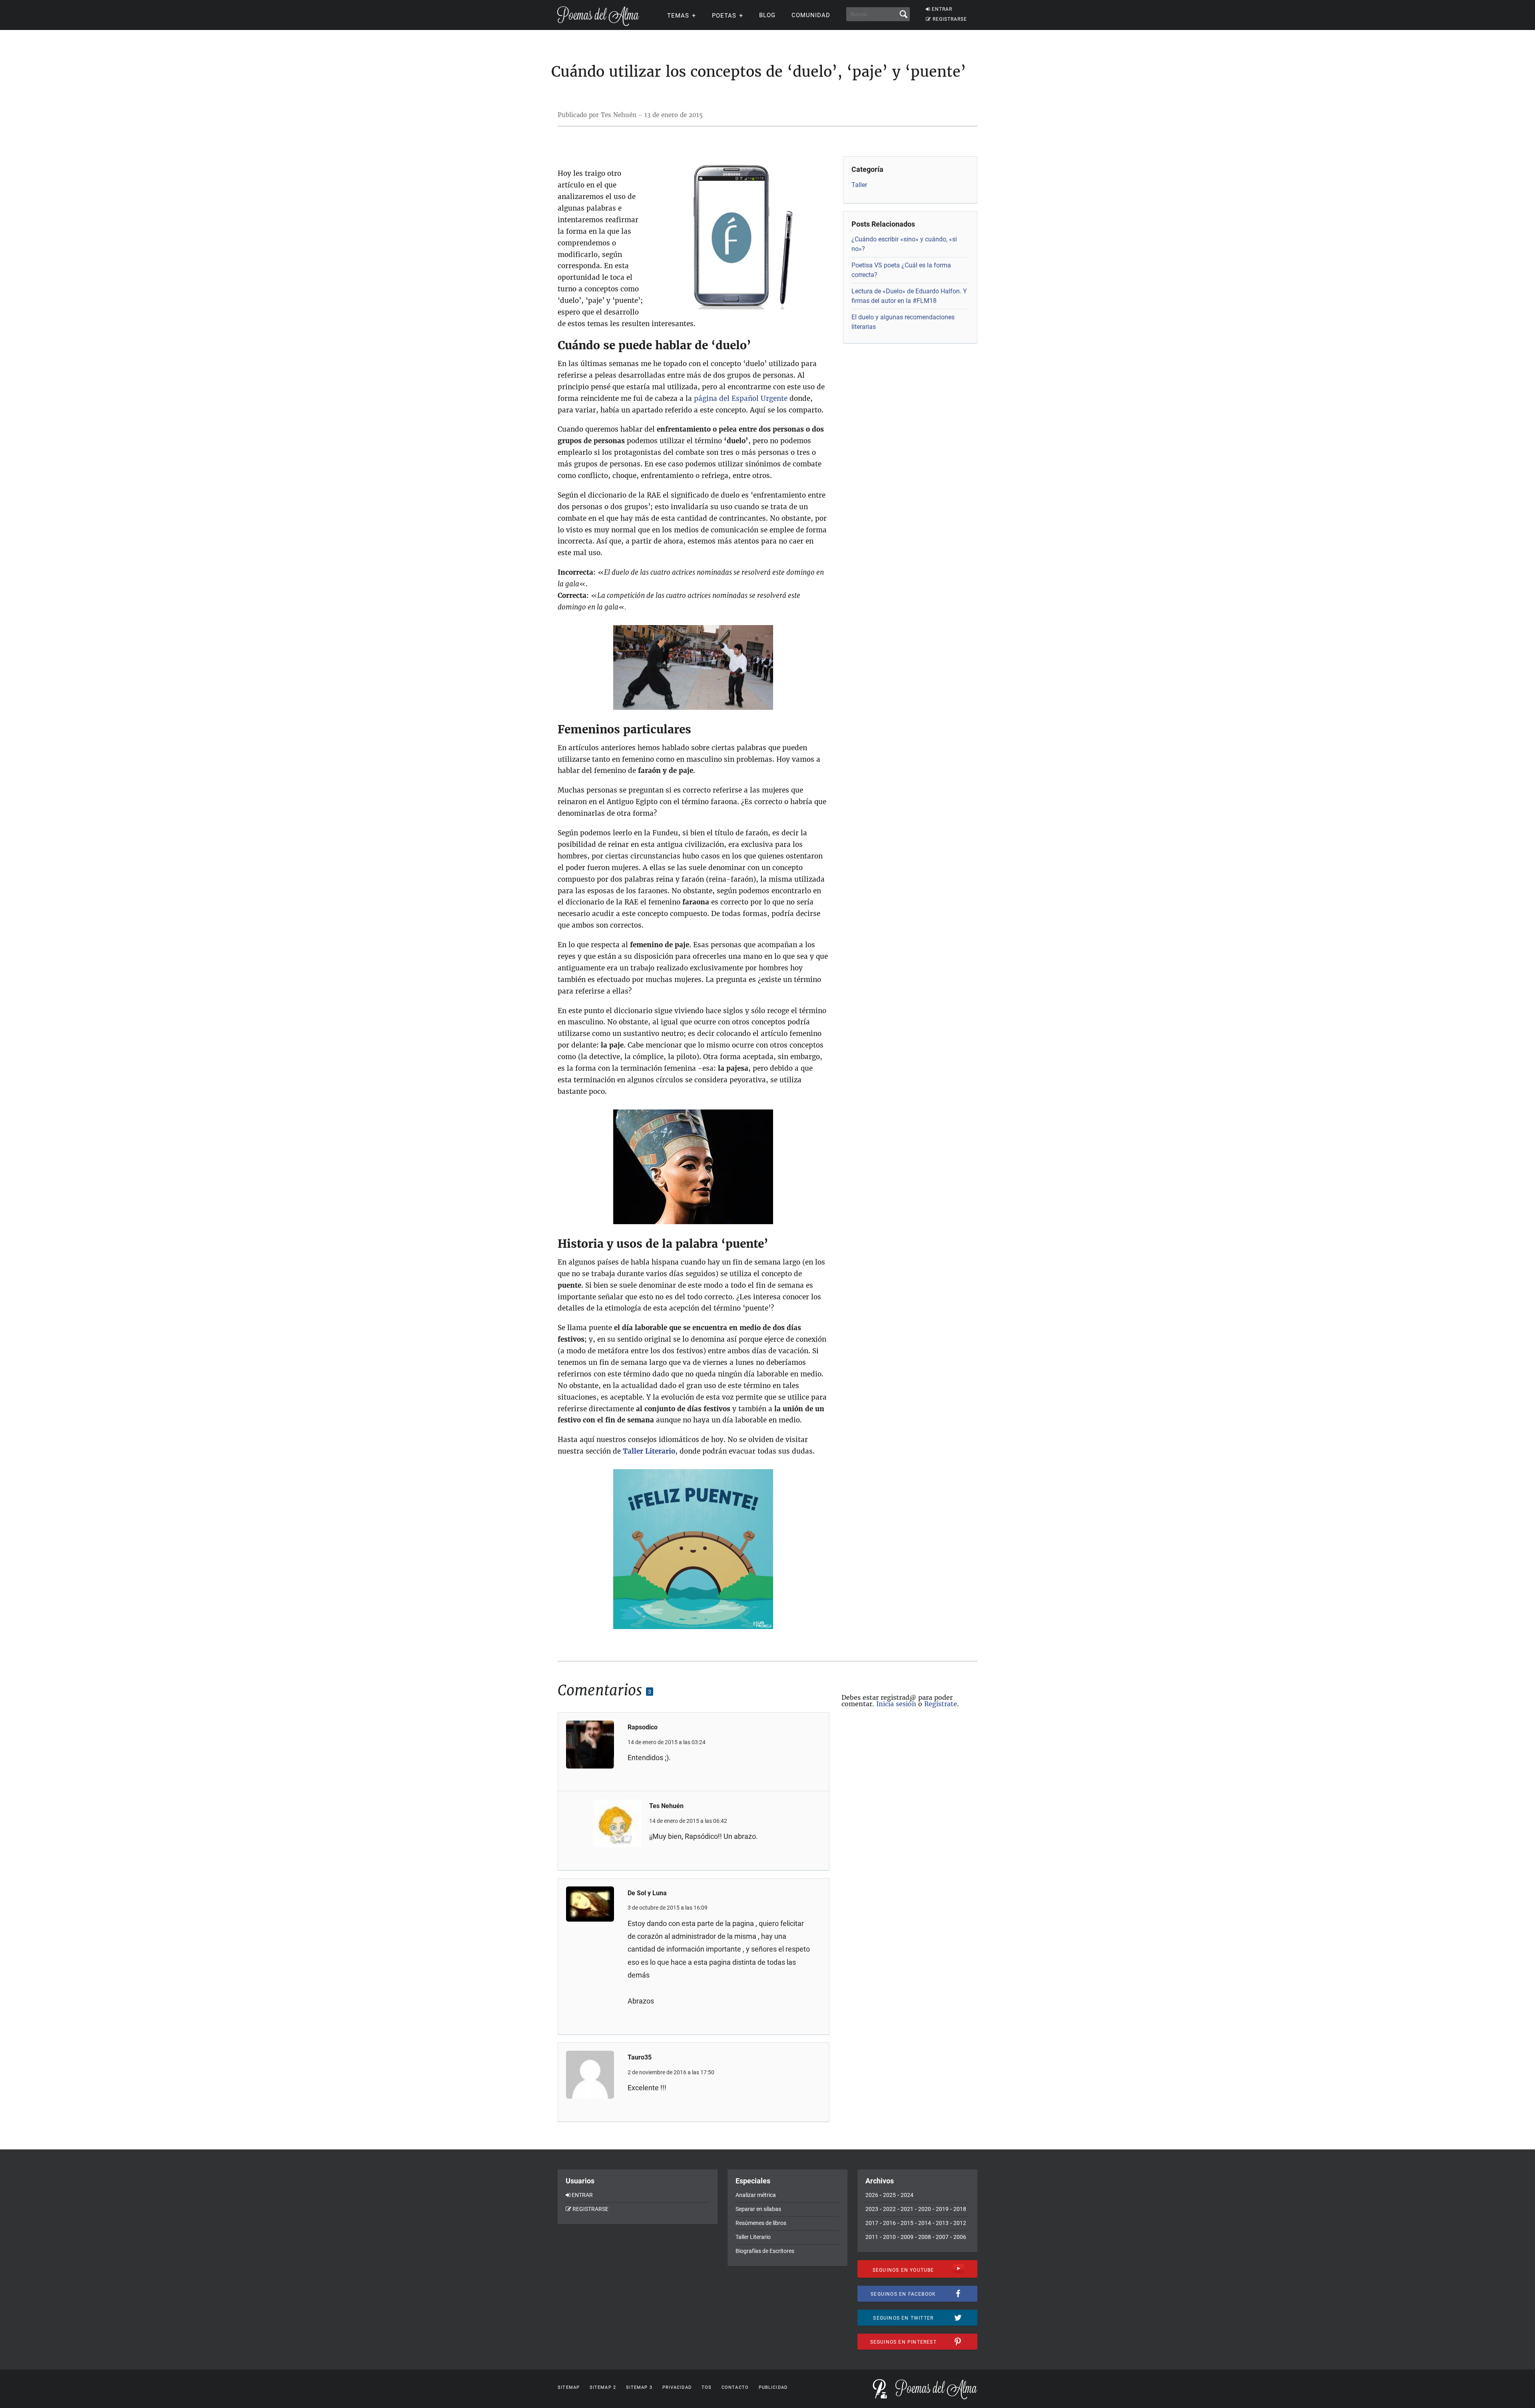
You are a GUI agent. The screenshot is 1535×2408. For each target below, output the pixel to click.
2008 (925, 2237)
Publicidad (773, 2387)
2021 (907, 2209)
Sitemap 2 (603, 2387)
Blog (767, 15)
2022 (889, 2209)
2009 (907, 2237)
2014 (925, 2223)
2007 (942, 2237)
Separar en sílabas (758, 2209)
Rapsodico (643, 1727)
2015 (907, 2223)
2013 (942, 2223)
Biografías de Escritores (765, 2251)
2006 (960, 2237)
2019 (942, 2209)
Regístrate (941, 1704)
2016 (889, 2223)
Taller (859, 185)
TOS (707, 2387)
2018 (960, 2209)
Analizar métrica (756, 2195)
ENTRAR (942, 9)
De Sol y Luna (647, 1893)
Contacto (735, 2387)
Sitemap (569, 2387)
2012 (960, 2223)
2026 (872, 2195)
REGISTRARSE (950, 19)
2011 (872, 2237)
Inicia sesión (896, 1704)
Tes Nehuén (666, 1806)
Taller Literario (649, 1451)
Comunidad (811, 15)
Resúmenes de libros (761, 2223)
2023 (872, 2209)
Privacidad (677, 2387)
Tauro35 (640, 2057)
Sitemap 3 (639, 2387)
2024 (907, 2195)
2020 (925, 2209)
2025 (889, 2195)
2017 (872, 2223)
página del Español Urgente (742, 398)
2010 (889, 2237)
